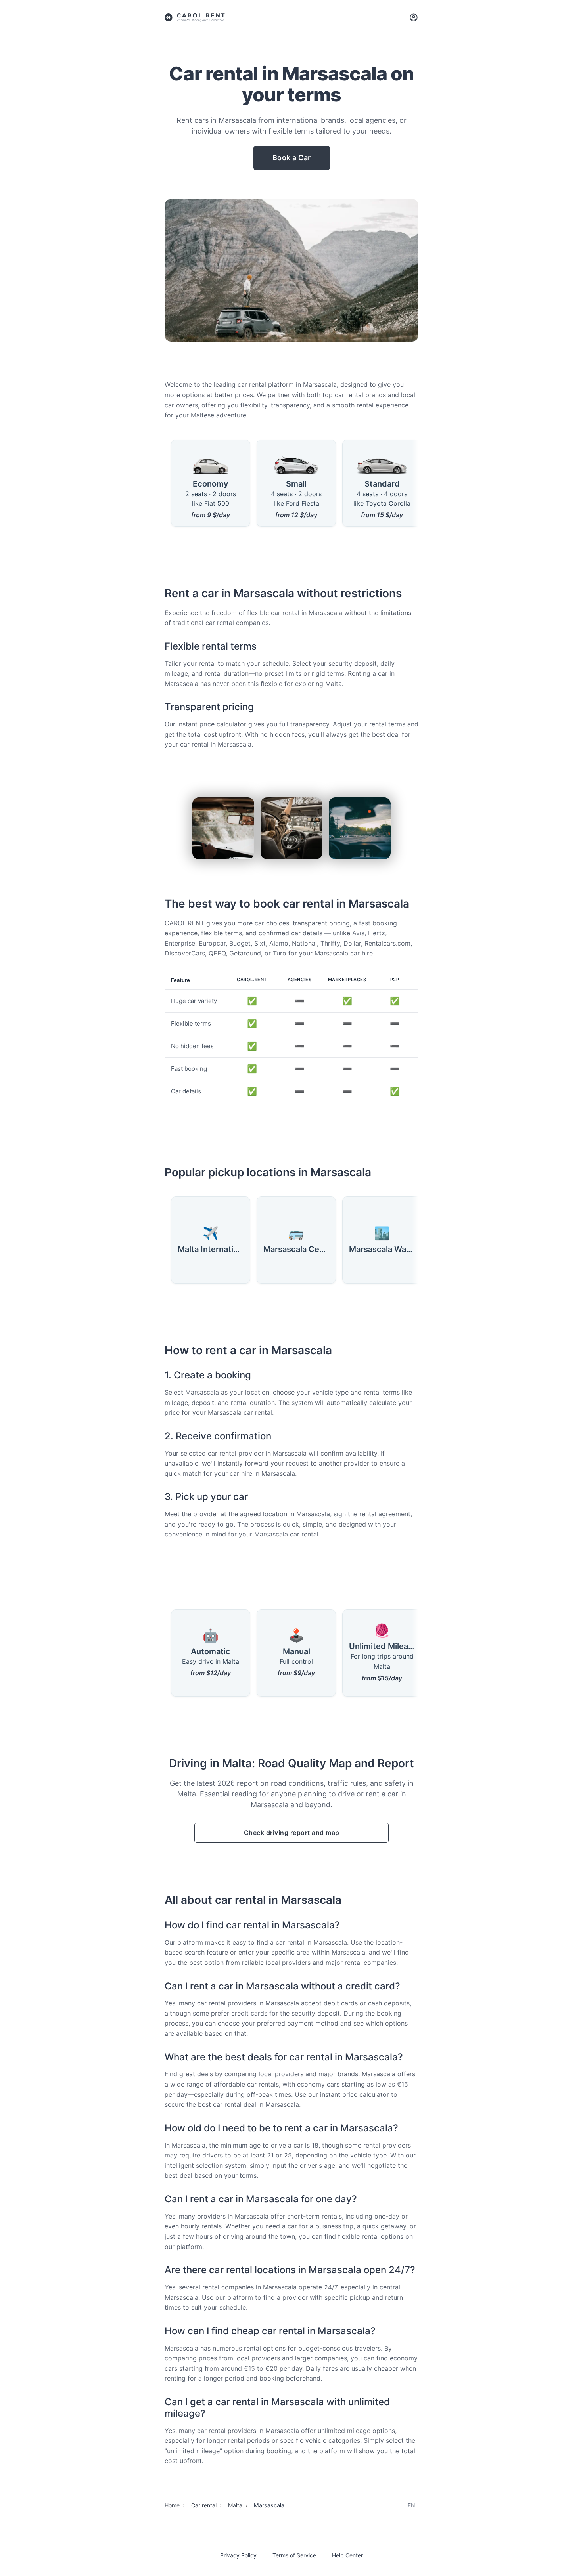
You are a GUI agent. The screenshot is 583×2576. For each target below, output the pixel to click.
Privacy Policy (238, 2555)
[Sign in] (414, 17)
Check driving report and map (292, 1833)
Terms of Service (294, 2555)
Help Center (347, 2555)
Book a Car (292, 158)
